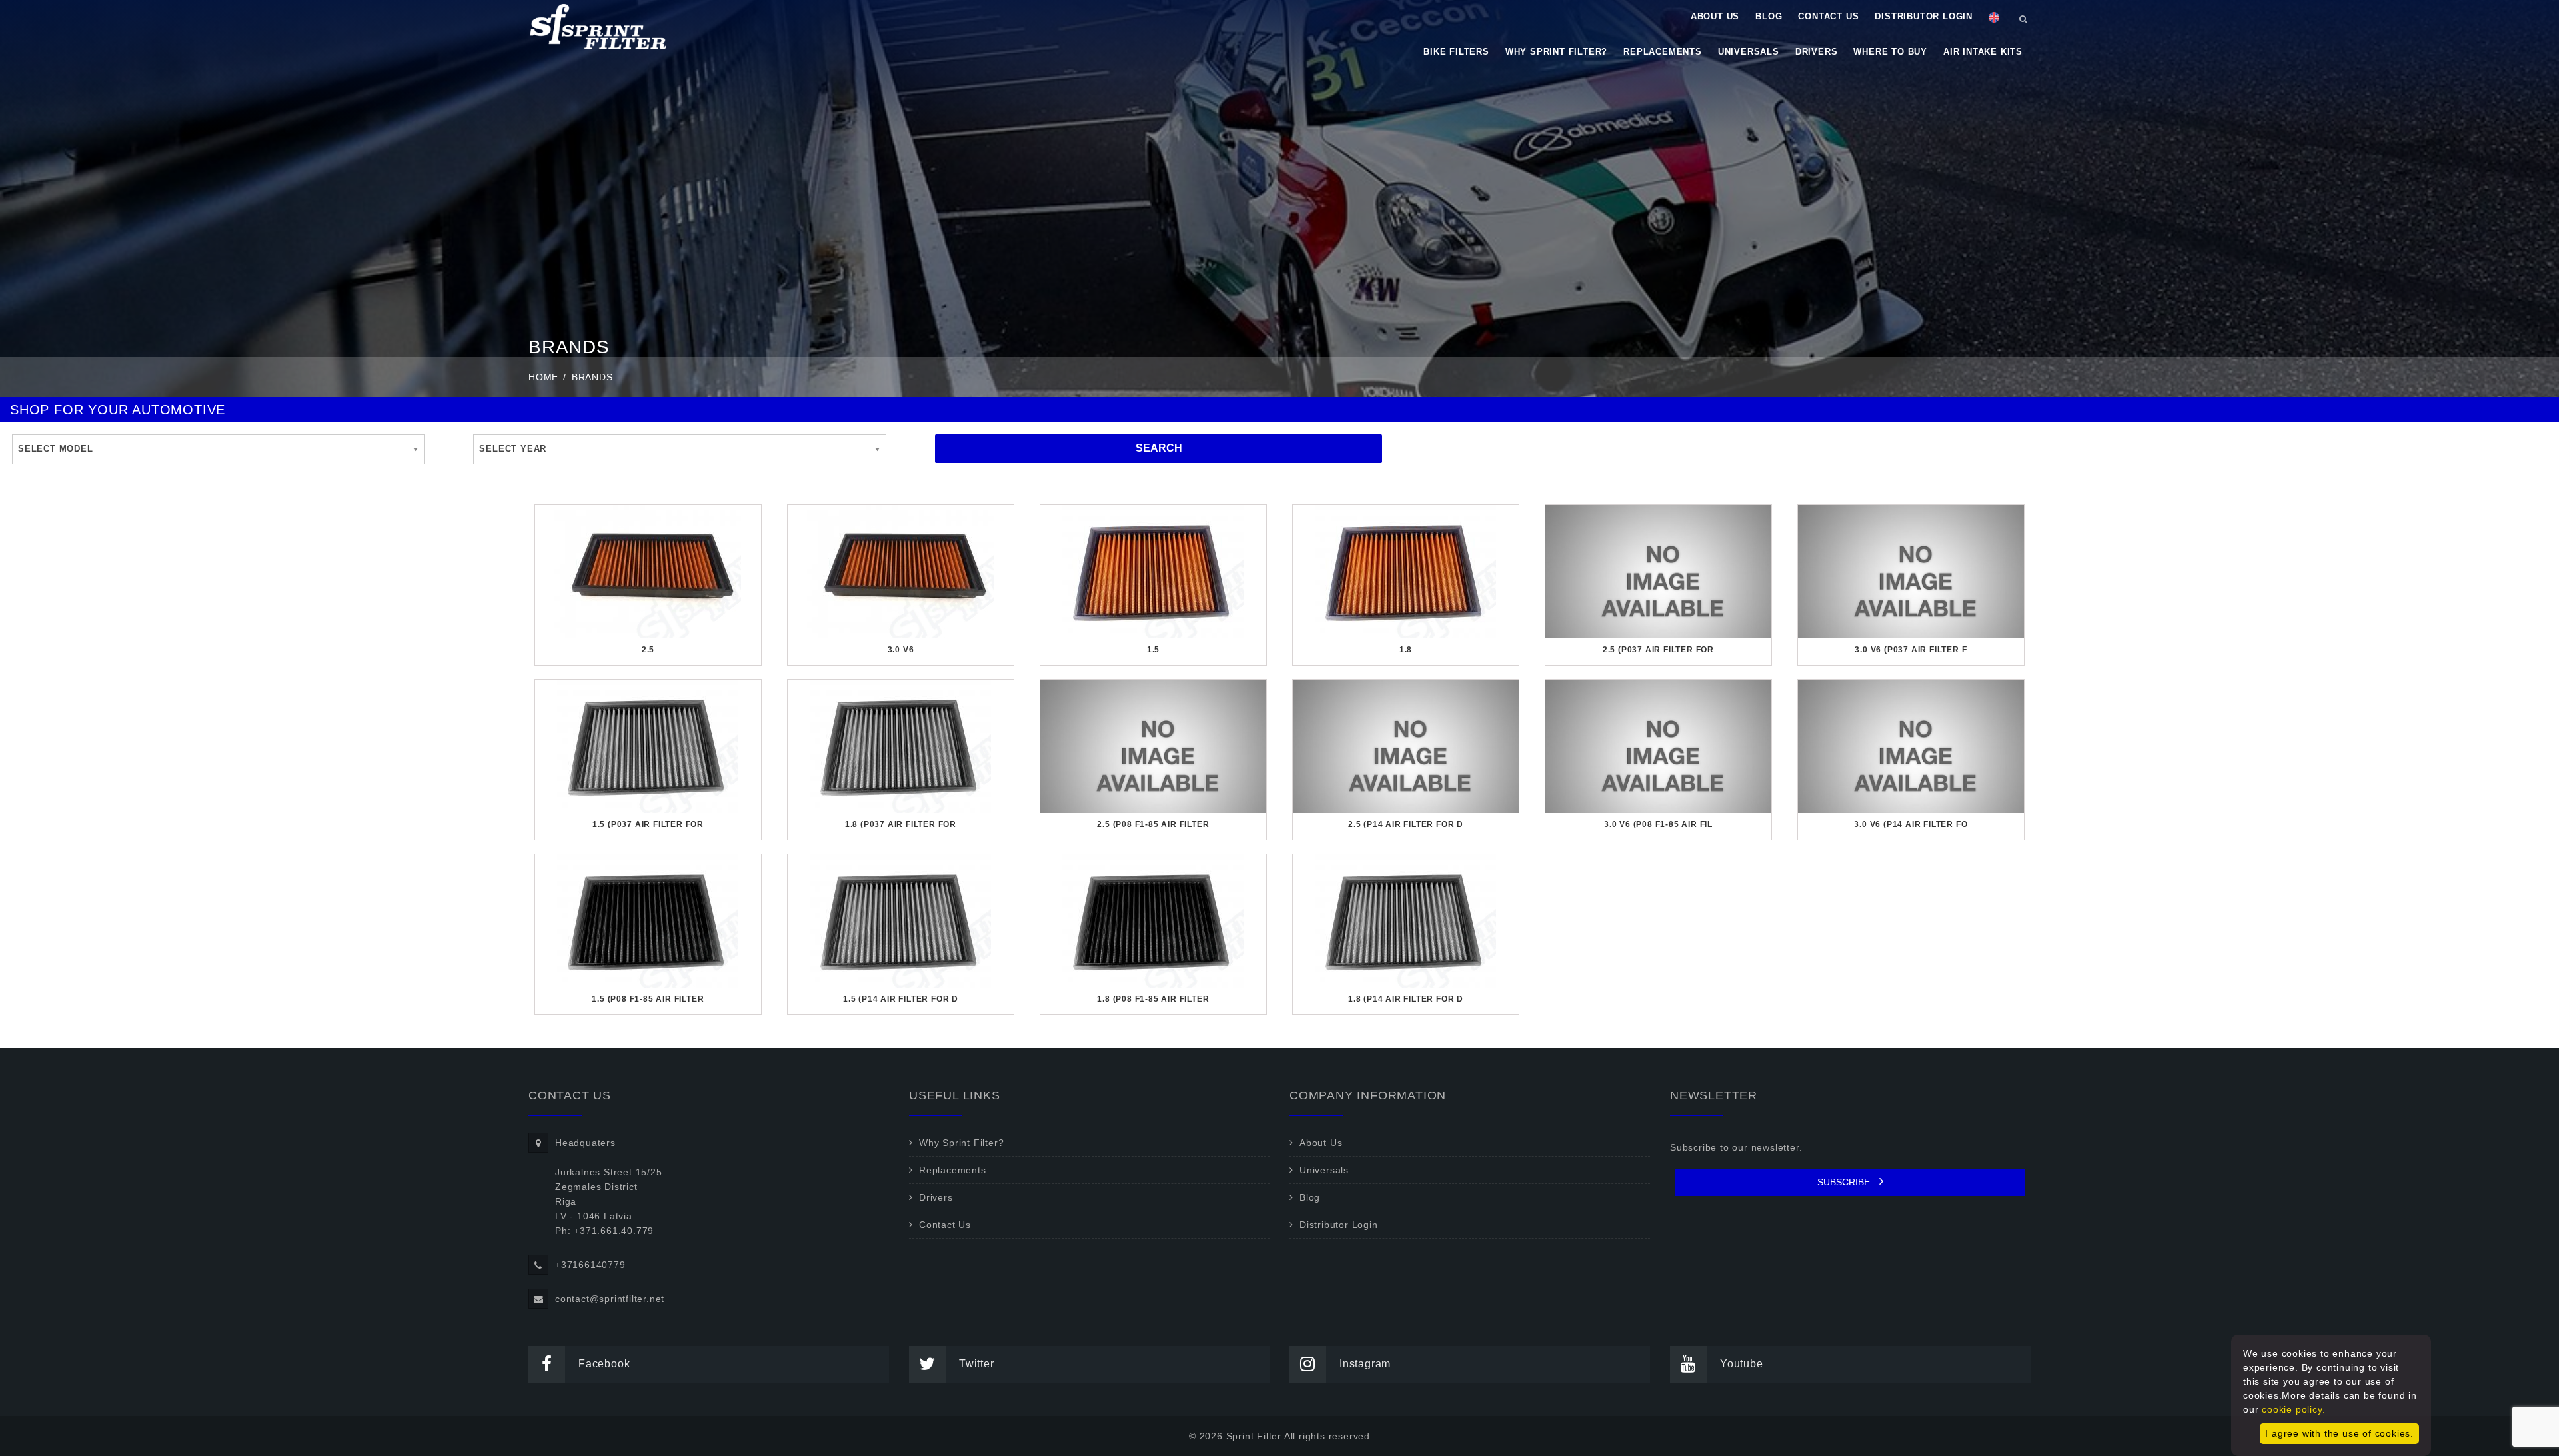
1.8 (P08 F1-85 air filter (1153, 999)
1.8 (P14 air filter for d (1406, 999)
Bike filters (1456, 52)
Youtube (1742, 1364)
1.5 (1153, 650)
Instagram (1365, 1364)
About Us (1715, 16)
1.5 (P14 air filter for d (901, 999)
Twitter (977, 1364)
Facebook (604, 1364)
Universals (1749, 52)
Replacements (1663, 52)
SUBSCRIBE (1845, 1182)
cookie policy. (2293, 1409)
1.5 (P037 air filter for (648, 824)
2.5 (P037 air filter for (1658, 650)
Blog (1769, 16)
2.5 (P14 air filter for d (1406, 824)
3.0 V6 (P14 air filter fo (1911, 824)
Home (543, 377)
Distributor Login (1924, 16)
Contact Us (1828, 16)
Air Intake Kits (1983, 52)
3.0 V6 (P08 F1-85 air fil (1658, 824)
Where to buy (1890, 52)
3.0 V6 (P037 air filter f (1911, 650)
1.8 (1406, 650)
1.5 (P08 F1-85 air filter (648, 999)
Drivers (1817, 52)
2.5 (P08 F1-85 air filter (1153, 824)
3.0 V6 (901, 650)
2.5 (648, 650)
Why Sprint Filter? (1556, 52)
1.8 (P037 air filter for (901, 824)
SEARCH (1159, 448)
